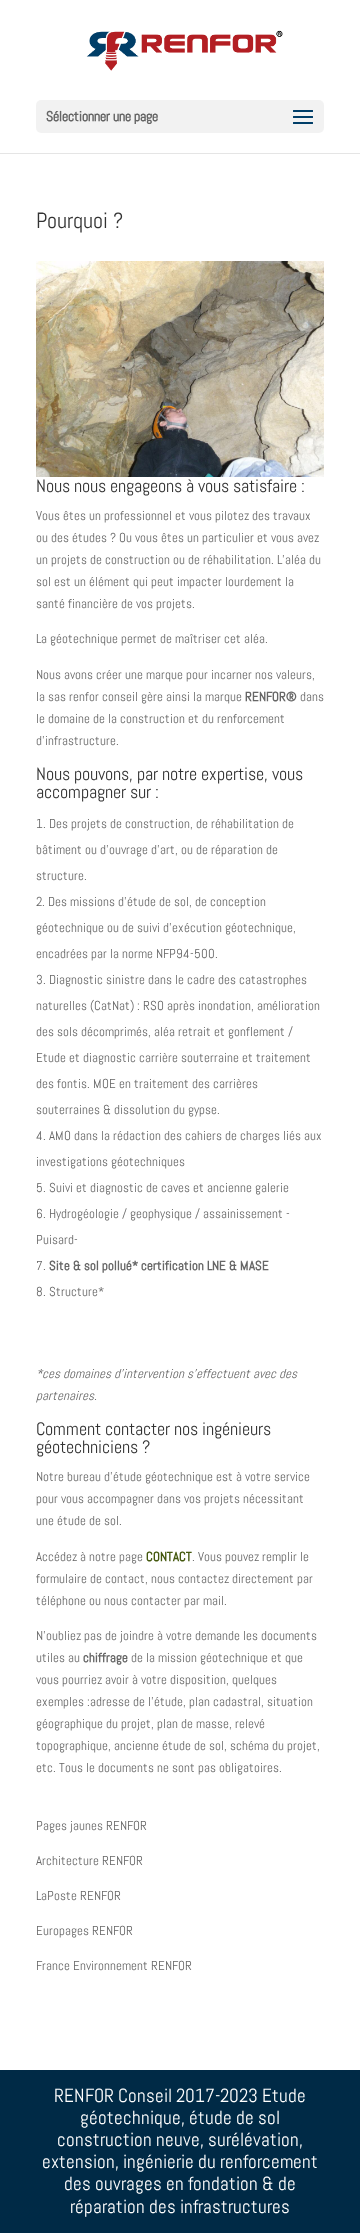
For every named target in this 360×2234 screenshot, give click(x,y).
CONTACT (169, 1556)
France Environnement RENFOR (114, 1965)
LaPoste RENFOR (78, 1895)
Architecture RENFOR (89, 1860)
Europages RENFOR (84, 1930)
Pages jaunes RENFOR (91, 1825)
